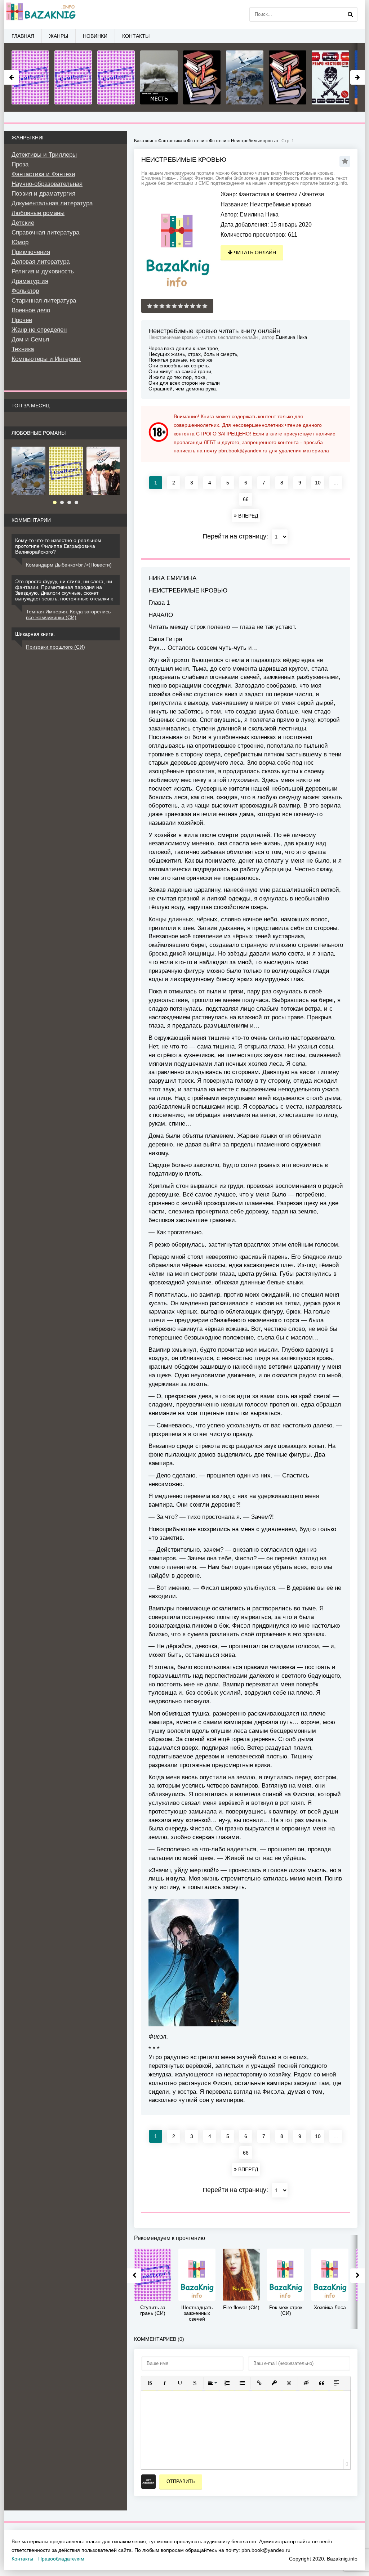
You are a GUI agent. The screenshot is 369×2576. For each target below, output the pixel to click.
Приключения (31, 252)
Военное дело (31, 310)
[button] (150, 2383)
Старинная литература (44, 301)
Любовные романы (38, 213)
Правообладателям (61, 2559)
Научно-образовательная (47, 184)
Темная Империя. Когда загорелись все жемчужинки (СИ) (68, 614)
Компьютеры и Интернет (46, 359)
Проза (20, 164)
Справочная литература (45, 232)
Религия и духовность (43, 271)
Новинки (95, 36)
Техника (23, 349)
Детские (23, 223)
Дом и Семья (30, 339)
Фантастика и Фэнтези (268, 194)
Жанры (59, 36)
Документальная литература (52, 203)
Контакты (136, 36)
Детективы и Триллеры (44, 155)
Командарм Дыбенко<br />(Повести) (69, 565)
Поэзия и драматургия (43, 194)
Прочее (22, 320)
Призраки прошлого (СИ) (55, 647)
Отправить (181, 2481)
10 (318, 483)
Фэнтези (313, 194)
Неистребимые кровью (254, 141)
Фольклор (25, 291)
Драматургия (30, 281)
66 (246, 499)
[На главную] (40, 14)
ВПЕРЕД (247, 516)
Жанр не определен (39, 330)
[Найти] (350, 14)
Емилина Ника (259, 214)
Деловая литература (41, 262)
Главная (23, 36)
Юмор (20, 242)
